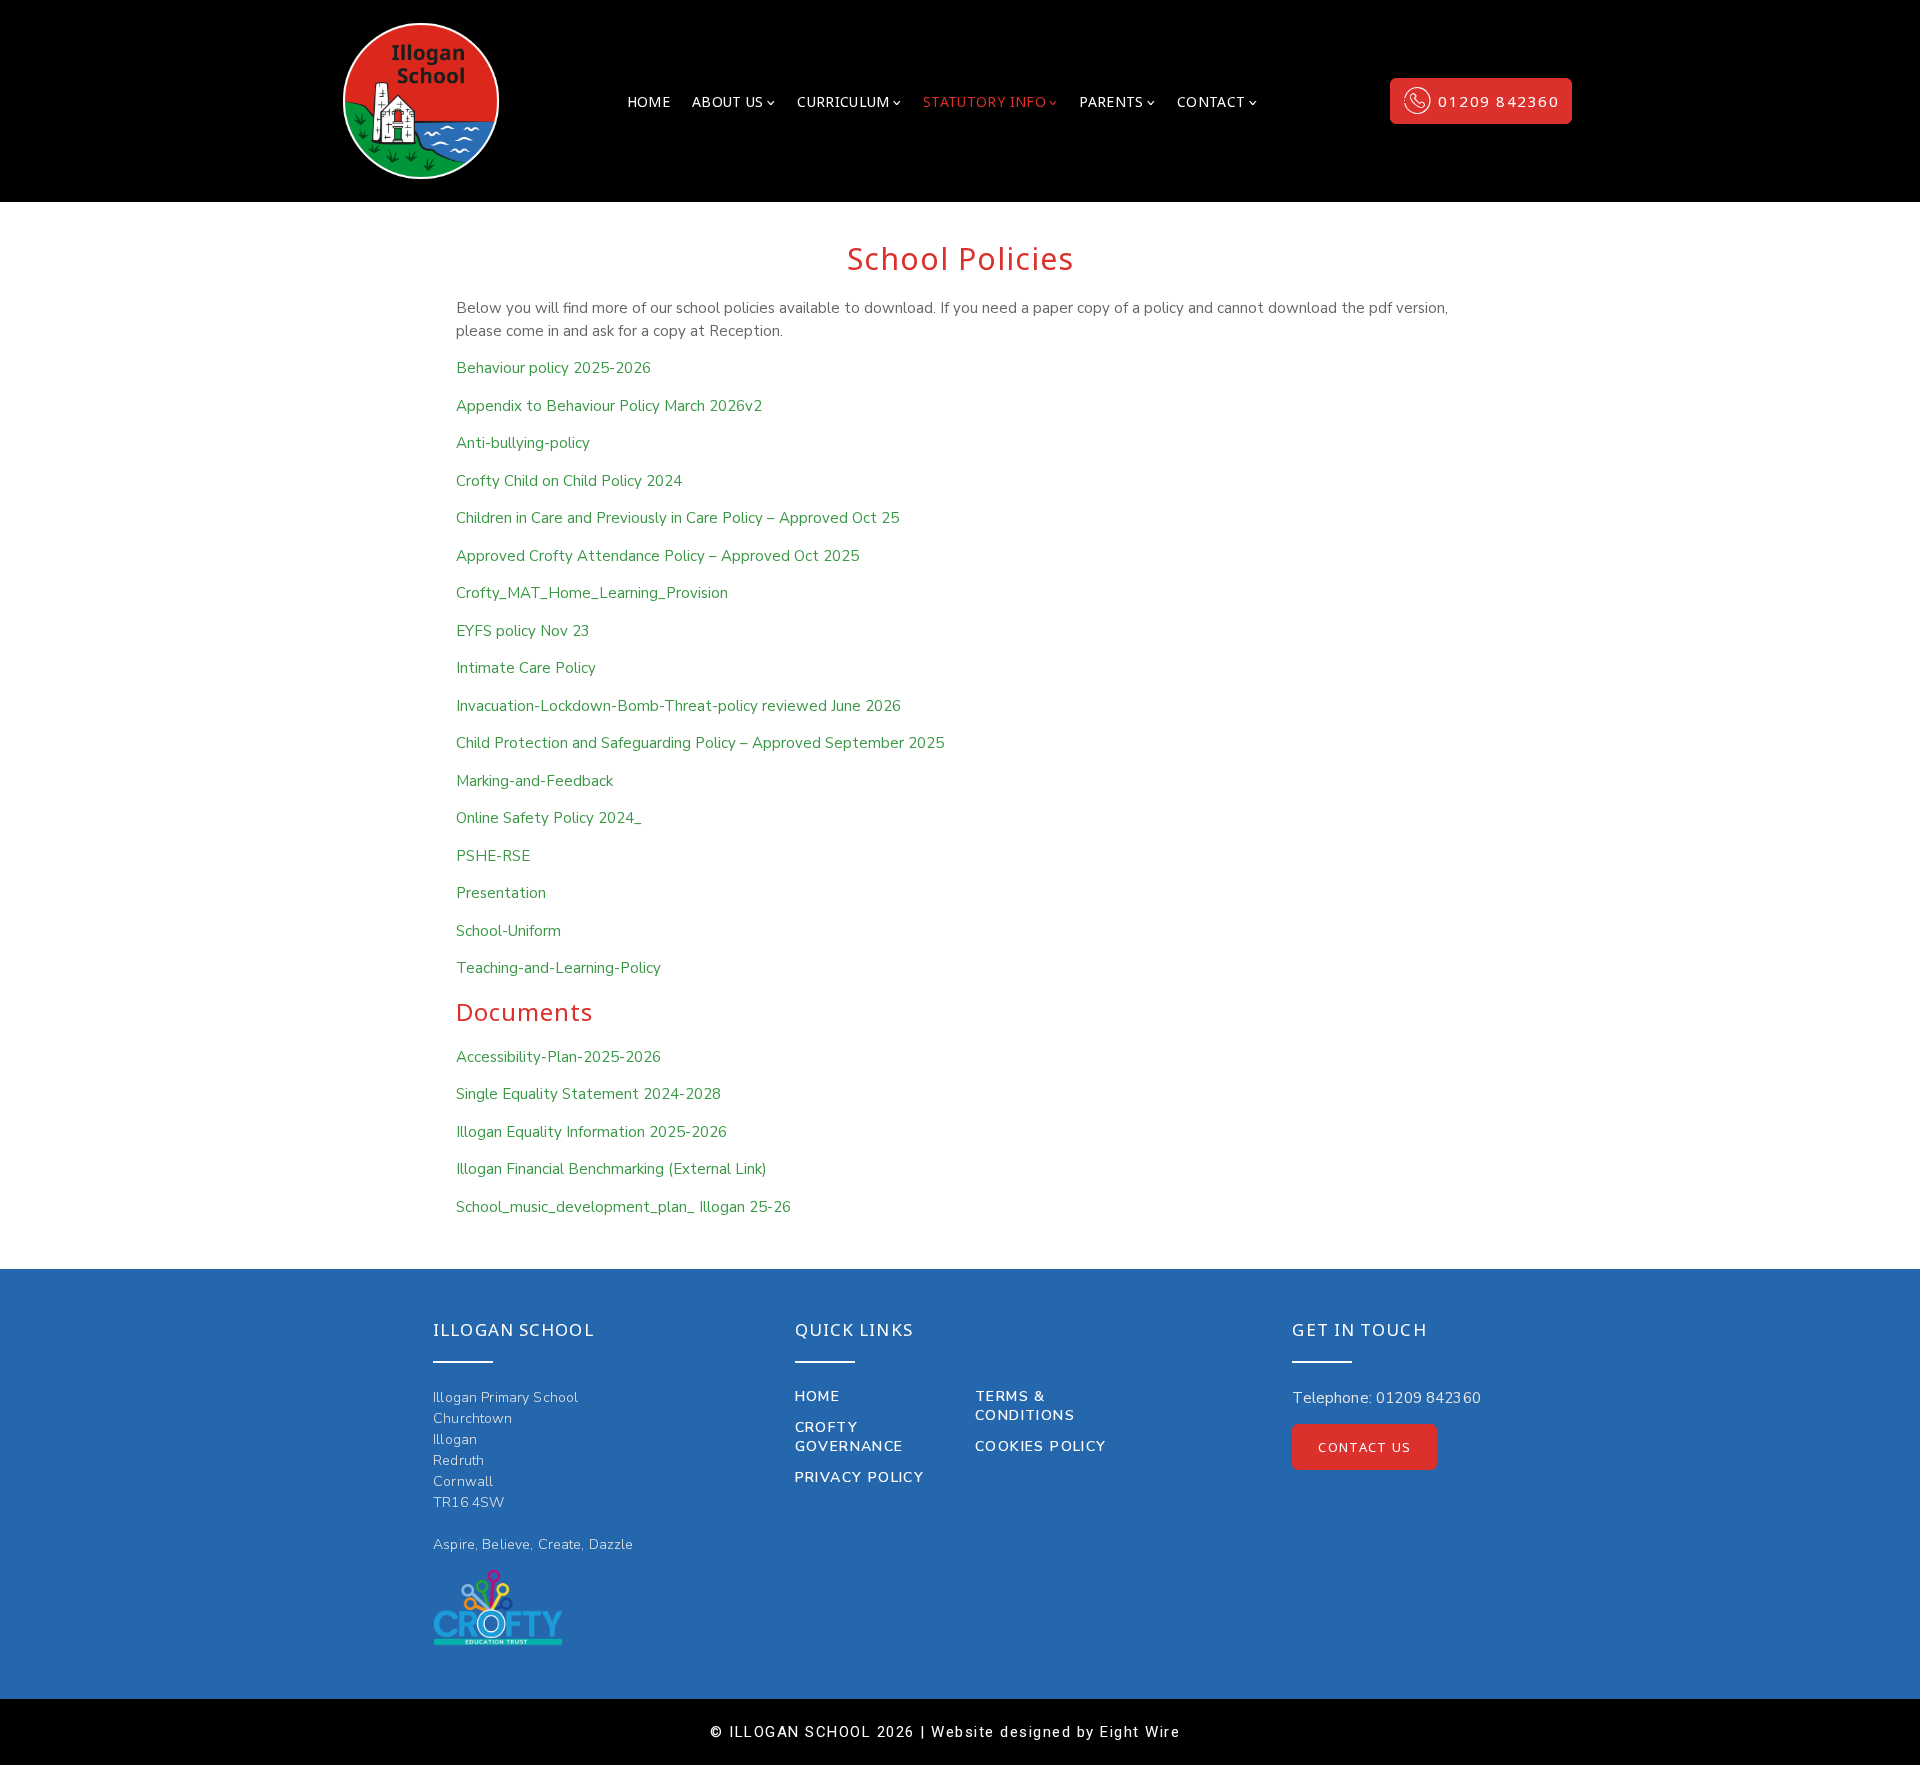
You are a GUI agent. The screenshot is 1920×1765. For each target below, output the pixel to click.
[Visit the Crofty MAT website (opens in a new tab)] (498, 1607)
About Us (728, 101)
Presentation (501, 893)
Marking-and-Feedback (534, 781)
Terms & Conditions (1025, 1406)
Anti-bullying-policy (523, 443)
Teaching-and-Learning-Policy (558, 968)
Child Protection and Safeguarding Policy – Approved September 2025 (700, 743)
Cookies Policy (1041, 1446)
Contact (1211, 101)
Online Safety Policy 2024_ (549, 818)
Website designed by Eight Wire (1055, 1732)
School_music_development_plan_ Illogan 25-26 (623, 1207)
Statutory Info (984, 101)
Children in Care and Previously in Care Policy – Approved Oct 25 (677, 518)
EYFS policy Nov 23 (523, 631)
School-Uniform (508, 931)
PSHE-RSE (493, 856)
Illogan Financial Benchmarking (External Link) (611, 1169)
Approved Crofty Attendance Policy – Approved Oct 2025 (657, 556)
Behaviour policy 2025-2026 (553, 368)
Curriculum (843, 101)
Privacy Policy (860, 1477)
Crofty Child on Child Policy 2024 (569, 481)
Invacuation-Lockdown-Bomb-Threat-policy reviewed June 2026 (678, 706)
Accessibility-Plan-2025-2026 (558, 1057)
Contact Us (1364, 1447)
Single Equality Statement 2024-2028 (588, 1094)
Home (648, 101)
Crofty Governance (849, 1437)
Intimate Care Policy (526, 668)
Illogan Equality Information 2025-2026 (591, 1132)
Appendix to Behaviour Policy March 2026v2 (609, 406)
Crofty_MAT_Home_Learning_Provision (592, 593)
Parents (1111, 101)
